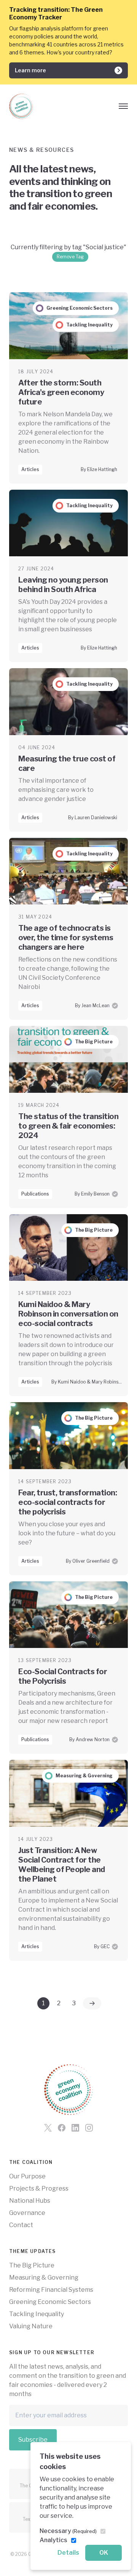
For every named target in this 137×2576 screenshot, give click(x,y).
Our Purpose (27, 2176)
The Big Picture (32, 2265)
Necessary (68, 2531)
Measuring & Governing (44, 2277)
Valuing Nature (31, 2326)
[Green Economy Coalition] (21, 106)
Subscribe (33, 2440)
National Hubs (30, 2201)
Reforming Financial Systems (51, 2290)
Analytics (53, 2540)
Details (68, 2553)
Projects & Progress (39, 2188)
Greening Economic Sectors (50, 2302)
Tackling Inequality (37, 2314)
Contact (21, 2225)
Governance (27, 2213)
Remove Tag (70, 257)
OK (104, 2553)
